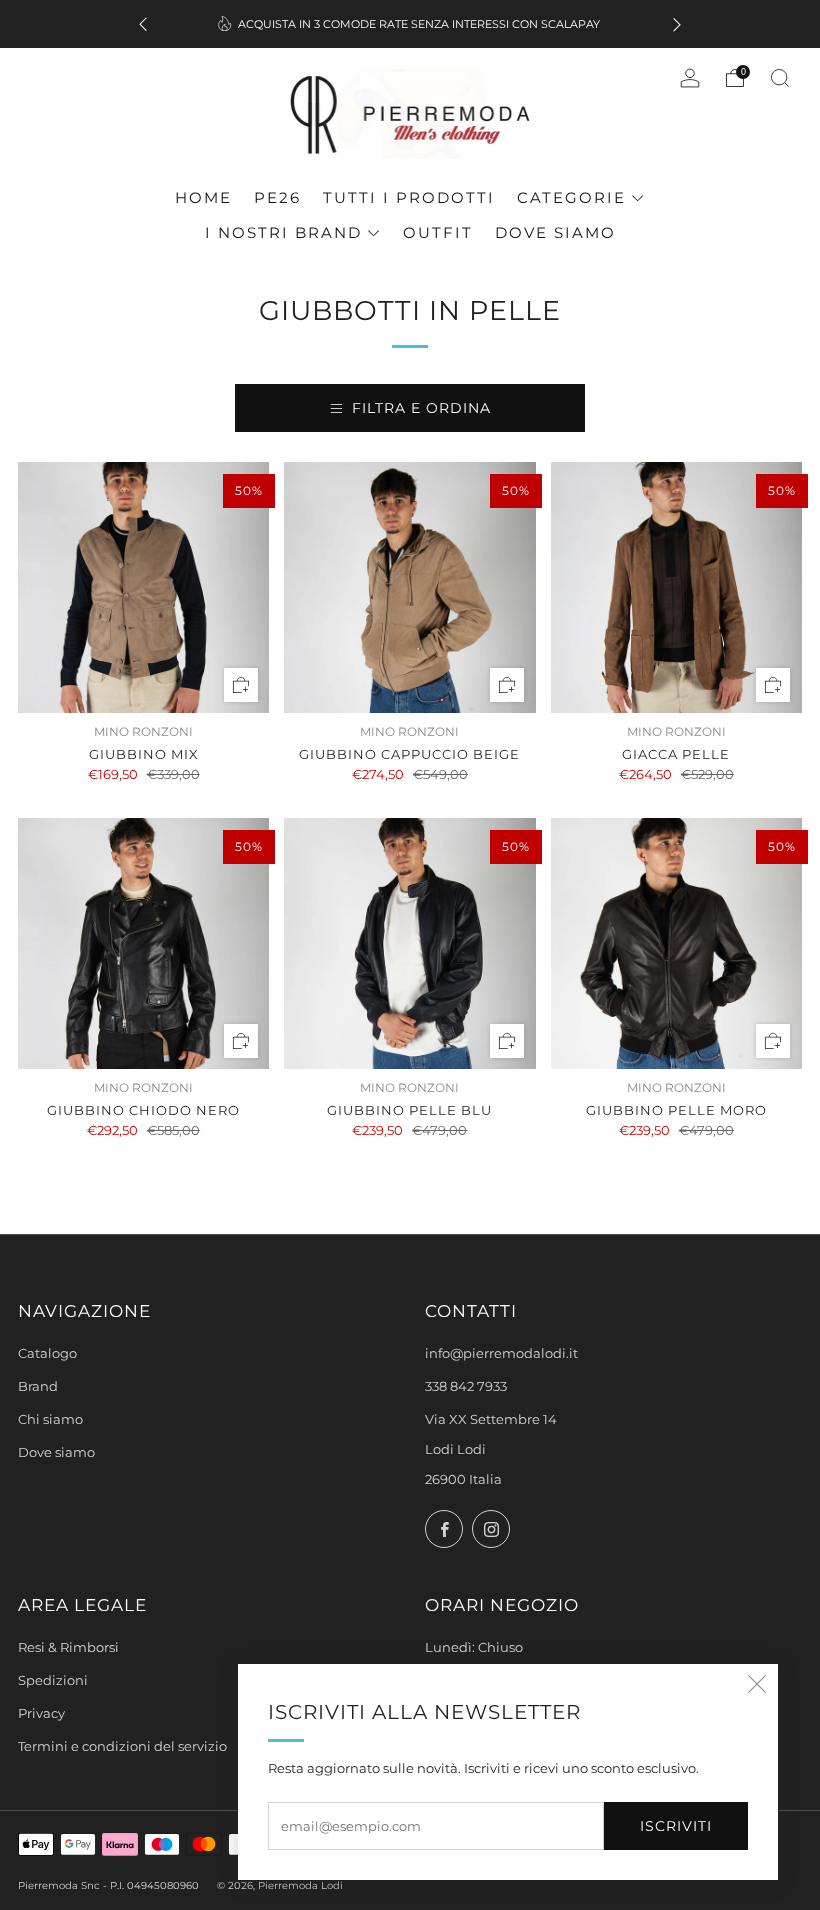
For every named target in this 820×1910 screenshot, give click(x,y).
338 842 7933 (466, 1386)
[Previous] (143, 24)
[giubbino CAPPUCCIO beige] (409, 587)
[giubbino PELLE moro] (676, 943)
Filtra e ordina (421, 408)
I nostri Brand (283, 232)
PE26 (277, 197)
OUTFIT (438, 232)
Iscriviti (676, 1826)
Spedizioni (53, 1680)
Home (203, 197)
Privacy (41, 1713)
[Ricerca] (780, 78)
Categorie (571, 197)
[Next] (677, 24)
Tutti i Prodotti (409, 197)
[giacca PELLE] (676, 587)
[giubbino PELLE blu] (409, 943)
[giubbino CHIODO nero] (143, 943)
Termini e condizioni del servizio (122, 1746)
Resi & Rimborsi (68, 1647)
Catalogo (47, 1353)
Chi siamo (50, 1419)
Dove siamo (555, 232)
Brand (38, 1386)
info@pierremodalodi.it (501, 1353)
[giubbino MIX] (143, 587)
